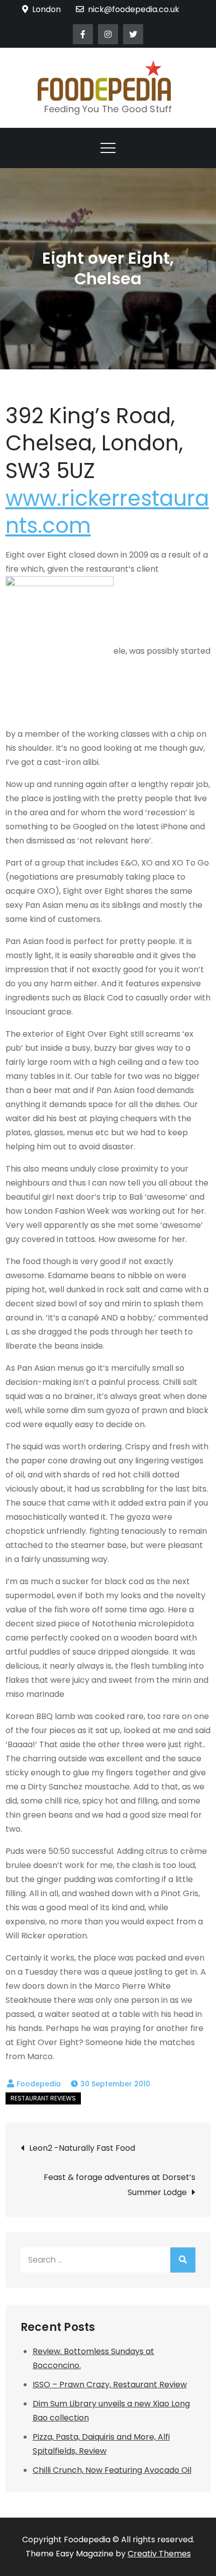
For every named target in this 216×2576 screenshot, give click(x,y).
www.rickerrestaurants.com (107, 512)
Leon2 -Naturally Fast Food (82, 2148)
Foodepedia (39, 2084)
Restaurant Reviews (43, 2098)
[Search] (183, 2260)
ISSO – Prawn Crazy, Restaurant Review (110, 2385)
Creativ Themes (159, 2554)
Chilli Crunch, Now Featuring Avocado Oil (112, 2470)
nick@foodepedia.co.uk (134, 9)
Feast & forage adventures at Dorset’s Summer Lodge (120, 2185)
